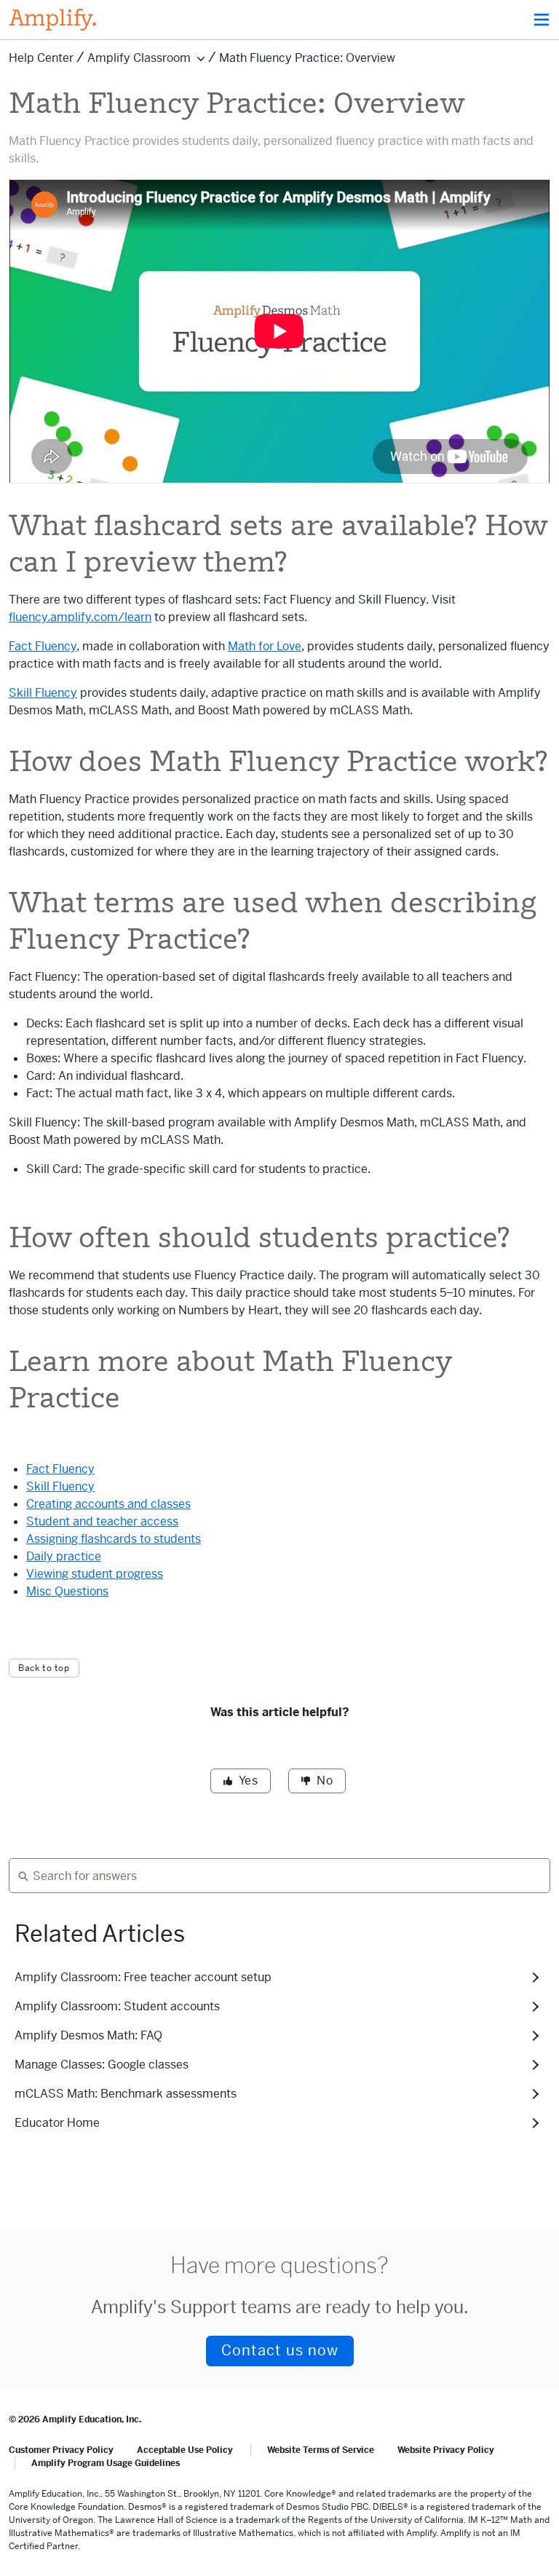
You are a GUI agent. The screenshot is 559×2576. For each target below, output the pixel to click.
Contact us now (280, 2351)
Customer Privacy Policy (61, 2450)
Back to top (44, 1668)
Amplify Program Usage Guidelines (106, 2463)
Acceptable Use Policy (185, 2450)
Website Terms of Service (321, 2450)
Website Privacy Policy (446, 2450)
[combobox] (274, 1876)
